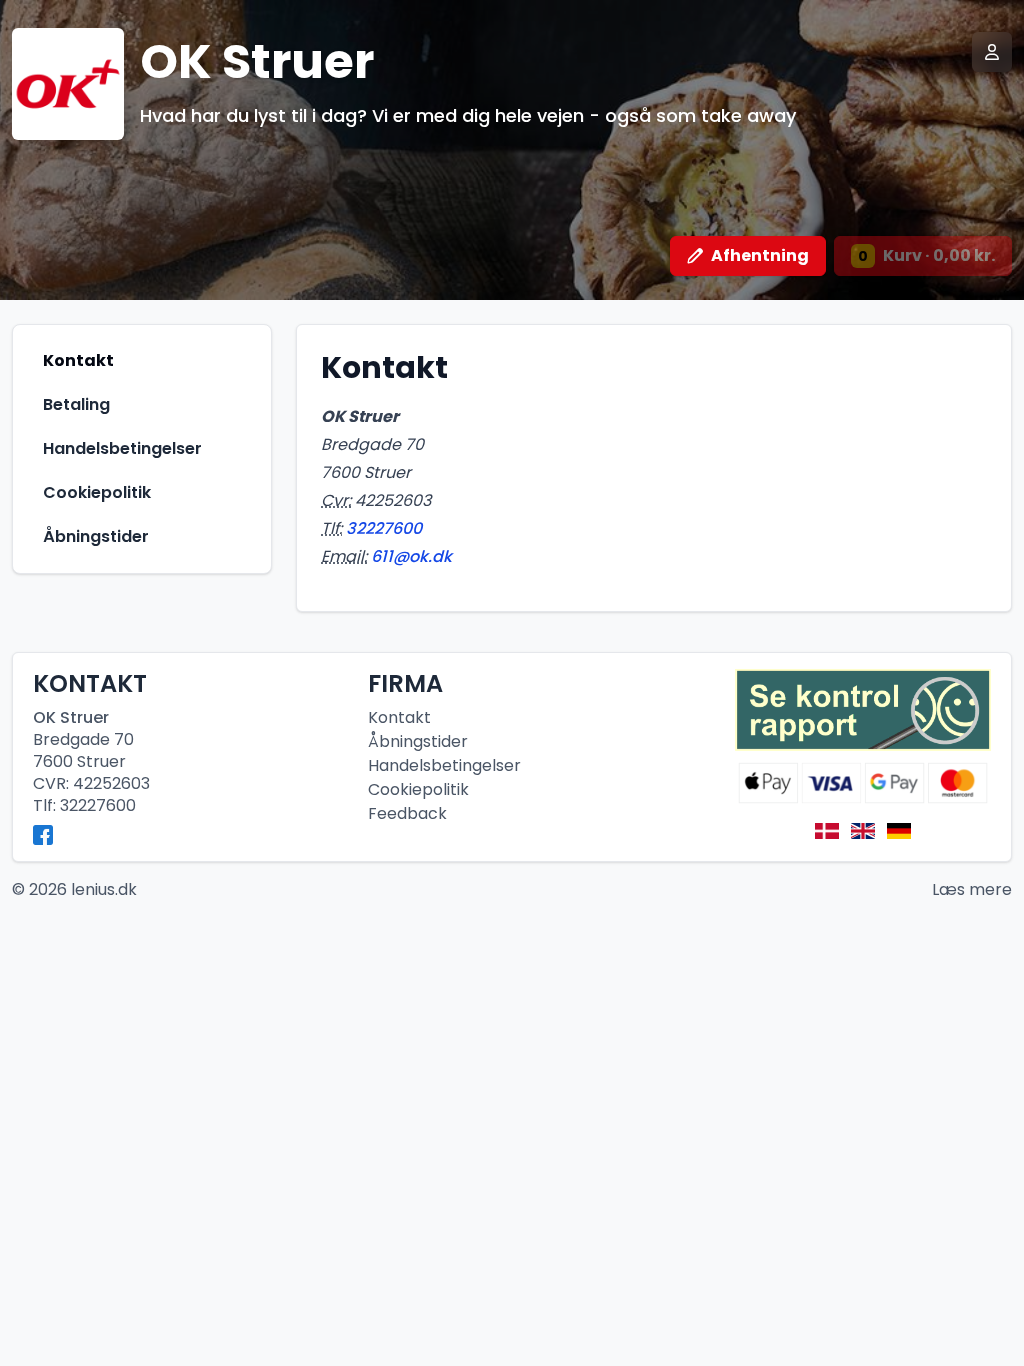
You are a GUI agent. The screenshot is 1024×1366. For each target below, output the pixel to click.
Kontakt (399, 717)
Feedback (407, 813)
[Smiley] (863, 710)
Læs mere (972, 889)
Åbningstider (418, 741)
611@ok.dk (411, 556)
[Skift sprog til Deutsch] (899, 831)
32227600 (384, 528)
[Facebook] (43, 835)
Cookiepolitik (418, 789)
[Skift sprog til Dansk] (827, 831)
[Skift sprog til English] (863, 831)
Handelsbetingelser (444, 765)
